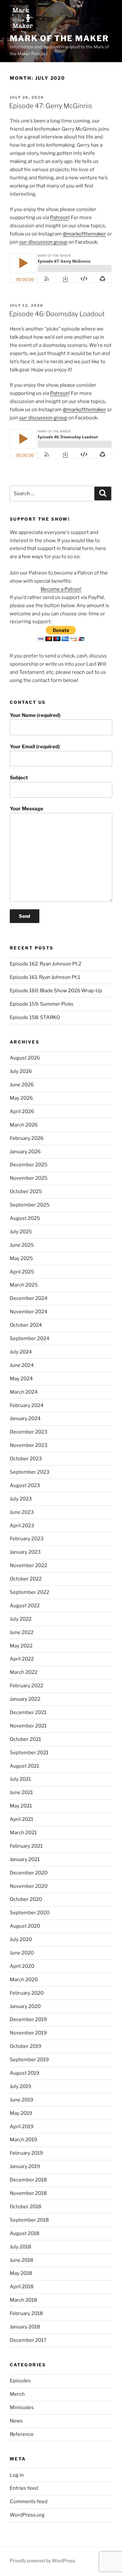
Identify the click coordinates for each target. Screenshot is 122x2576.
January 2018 (25, 2327)
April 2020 (22, 1966)
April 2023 (22, 1526)
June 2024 (22, 1365)
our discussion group (43, 242)
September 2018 (29, 2220)
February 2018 (26, 2313)
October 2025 (26, 1191)
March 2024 (24, 1392)
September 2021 (29, 1753)
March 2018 (23, 2300)
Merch (17, 2394)
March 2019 (23, 2140)
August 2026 (25, 1058)
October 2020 (26, 1899)
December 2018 (28, 2180)
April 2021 (21, 1819)
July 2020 (21, 1939)
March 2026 (24, 1125)
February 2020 (27, 1993)
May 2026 (21, 1098)
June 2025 (22, 1245)
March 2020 (24, 1980)
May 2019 (21, 2113)
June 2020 (22, 1953)
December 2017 (28, 2340)
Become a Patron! (61, 589)
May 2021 (21, 1806)
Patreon (59, 218)
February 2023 (27, 1539)
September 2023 (30, 1472)
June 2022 (22, 1632)
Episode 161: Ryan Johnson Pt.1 (45, 977)
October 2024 (26, 1325)
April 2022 (22, 1659)
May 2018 (21, 2273)
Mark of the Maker (59, 38)
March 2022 (24, 1672)
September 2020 (30, 1913)
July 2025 (21, 1232)
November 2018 (28, 2193)
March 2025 (24, 1285)
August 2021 (24, 1766)
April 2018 (22, 2287)
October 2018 (26, 2207)
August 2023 (25, 1485)
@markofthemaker (84, 234)
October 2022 (26, 1579)
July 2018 (20, 2247)
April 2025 (22, 1272)
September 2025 (30, 1205)
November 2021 (28, 1726)
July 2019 (20, 2086)
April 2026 (22, 1111)
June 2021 (21, 1792)
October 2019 (26, 2046)
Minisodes (22, 2407)
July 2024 (21, 1352)
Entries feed (24, 2488)
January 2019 (25, 2166)
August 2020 (25, 1926)
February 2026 (27, 1138)
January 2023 (25, 1552)
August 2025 (25, 1218)
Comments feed (29, 2502)
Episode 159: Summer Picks (42, 1004)
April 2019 (22, 2127)
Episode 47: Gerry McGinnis (51, 106)
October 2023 (26, 1459)
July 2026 (21, 1071)
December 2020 (29, 1873)
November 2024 (29, 1312)
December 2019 (28, 2019)
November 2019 (28, 2033)
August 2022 (25, 1606)
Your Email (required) (35, 747)
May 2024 (21, 1379)
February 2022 (27, 1686)
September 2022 (29, 1592)
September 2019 (29, 2060)
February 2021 (26, 1846)
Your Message (27, 809)
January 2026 (25, 1152)
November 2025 (29, 1178)
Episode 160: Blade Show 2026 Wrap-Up (56, 991)
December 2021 (28, 1712)
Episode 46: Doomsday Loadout (57, 314)
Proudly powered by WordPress (42, 2560)
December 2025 (29, 1165)
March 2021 (23, 1833)
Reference (22, 2434)
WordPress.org (27, 2515)
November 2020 (29, 1886)
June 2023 (22, 1512)
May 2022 (21, 1646)
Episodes (20, 2381)
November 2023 (29, 1445)
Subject (19, 778)
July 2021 (20, 1779)
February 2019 (26, 2153)
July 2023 (21, 1499)
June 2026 (22, 1085)
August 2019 (25, 2073)
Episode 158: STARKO (35, 1017)
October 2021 (25, 1739)
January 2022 (25, 1699)
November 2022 (28, 1565)
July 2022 (21, 1619)
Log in (17, 2475)
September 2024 (30, 1338)
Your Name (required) (35, 715)
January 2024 (25, 1418)
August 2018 (25, 2233)
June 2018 (21, 2260)
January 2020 (25, 2006)
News (16, 2421)
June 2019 (21, 2100)
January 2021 (25, 1859)
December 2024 (29, 1298)
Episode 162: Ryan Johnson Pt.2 (46, 964)
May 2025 (21, 1258)
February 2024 (27, 1405)
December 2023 (29, 1432)
